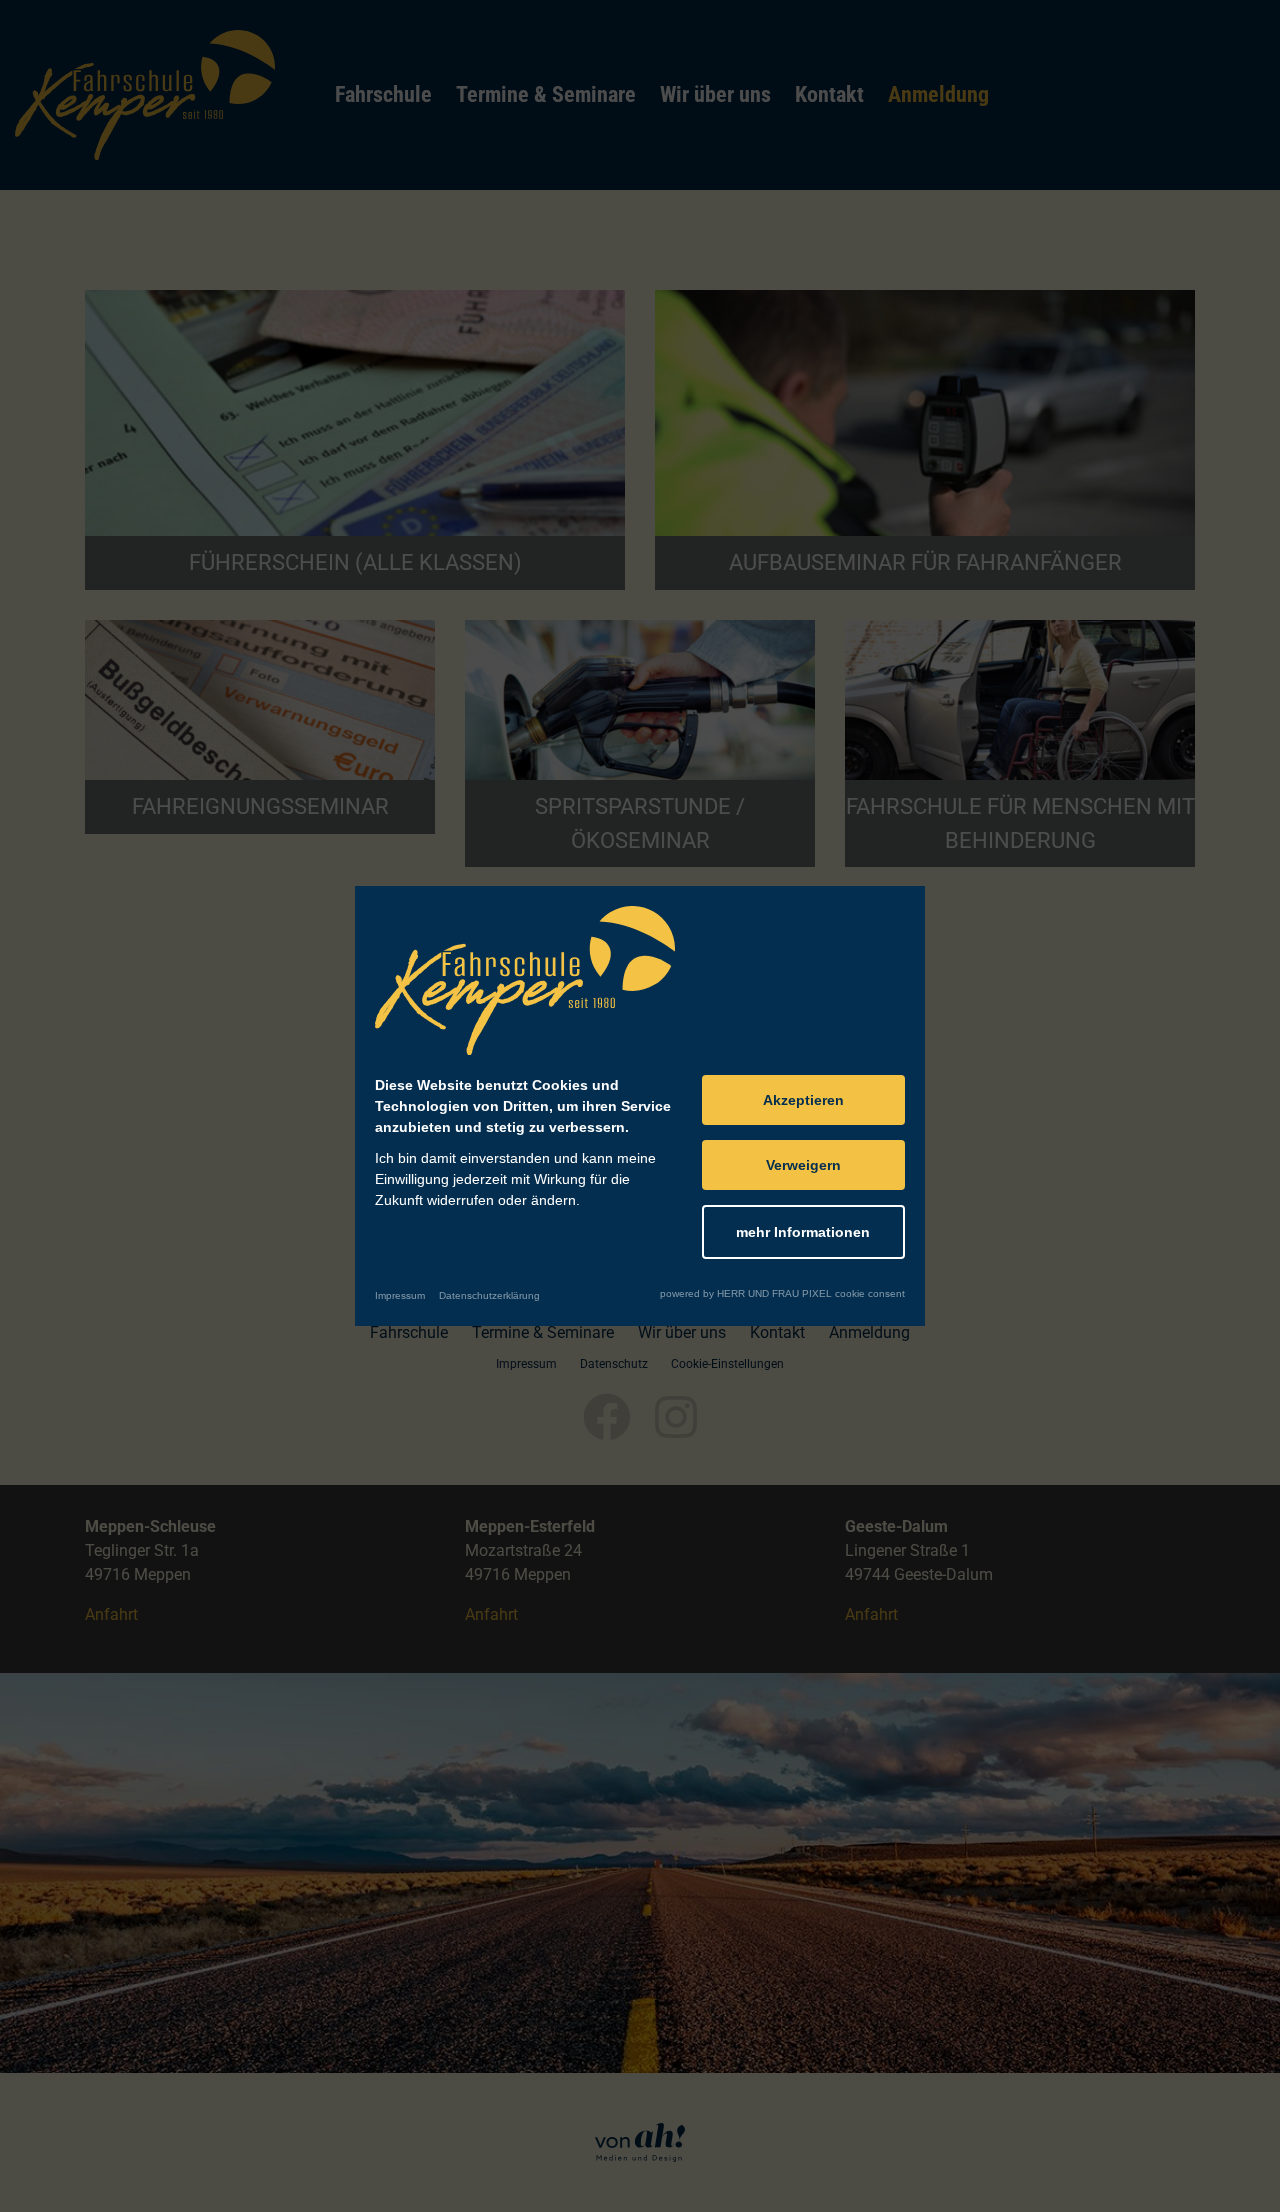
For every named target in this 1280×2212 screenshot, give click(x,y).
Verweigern (803, 1165)
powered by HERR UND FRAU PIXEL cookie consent (782, 1293)
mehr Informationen (803, 1232)
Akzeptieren (803, 1100)
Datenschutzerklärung (489, 1295)
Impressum (400, 1295)
